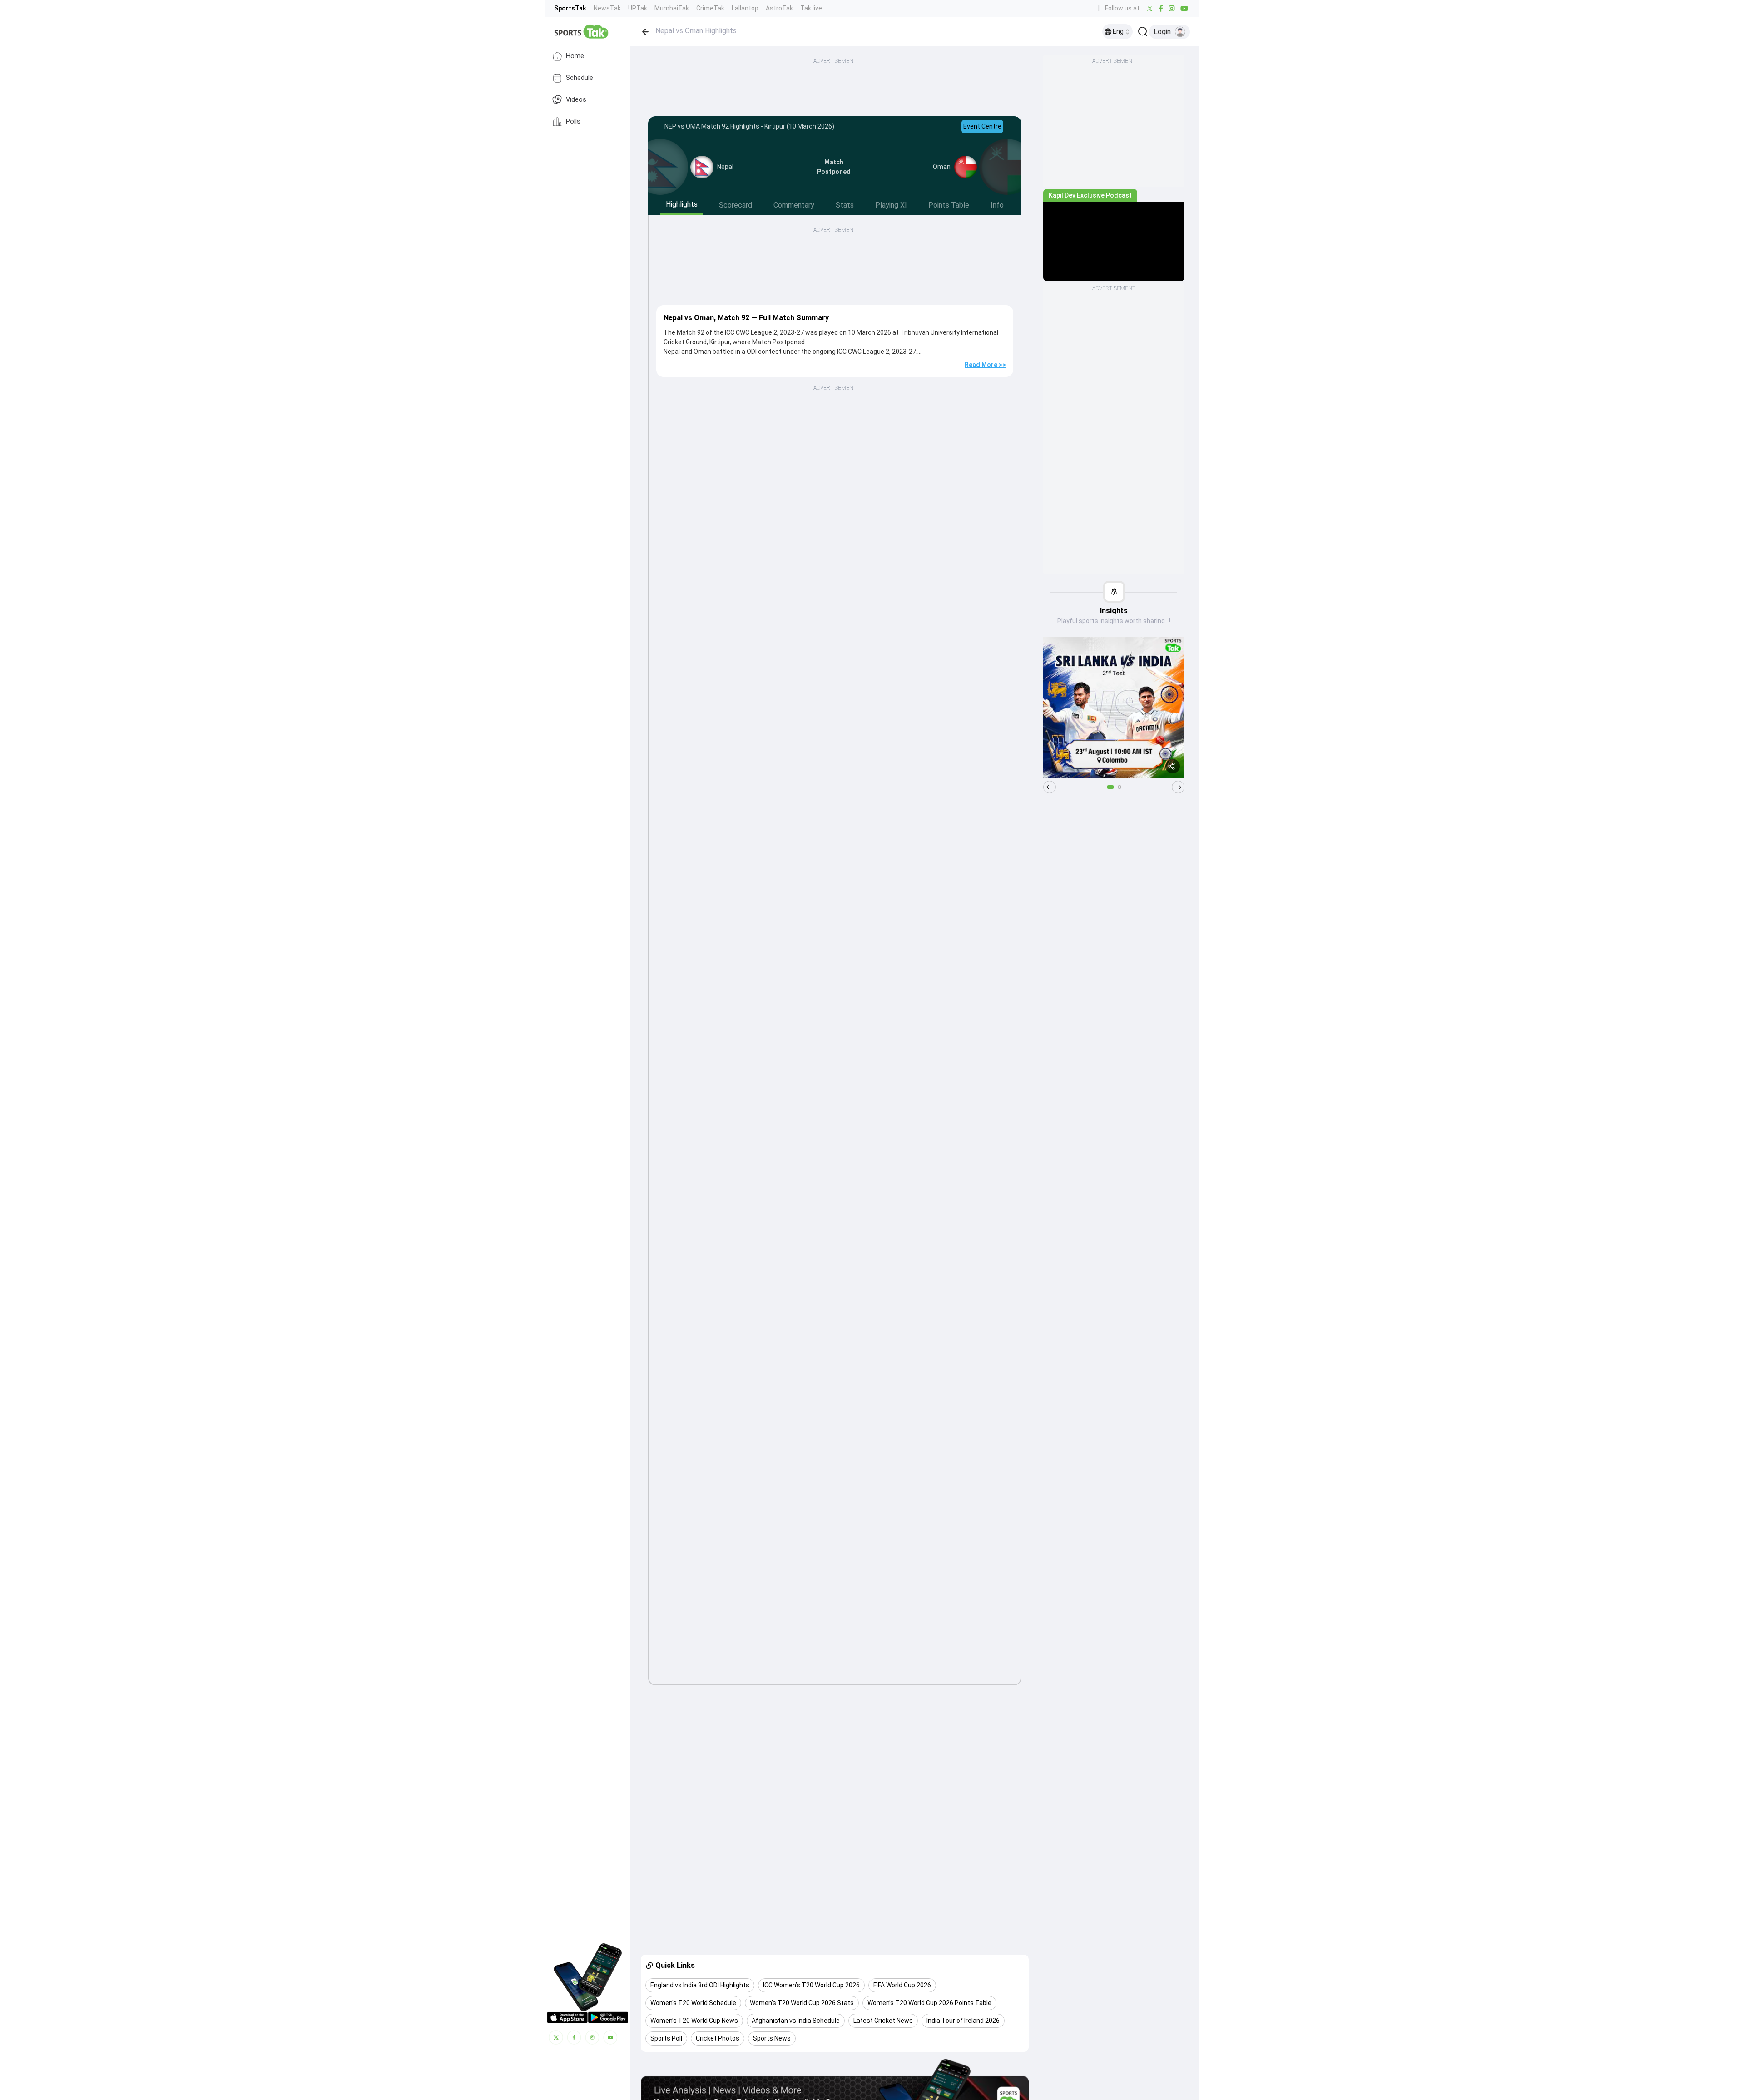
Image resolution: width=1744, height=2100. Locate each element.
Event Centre (982, 126)
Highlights (682, 204)
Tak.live (811, 8)
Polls (573, 121)
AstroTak (779, 8)
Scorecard (736, 205)
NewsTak (607, 8)
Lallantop (745, 8)
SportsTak (570, 8)
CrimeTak (710, 8)
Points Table (949, 205)
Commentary (794, 205)
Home (575, 56)
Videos (576, 100)
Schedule (580, 78)
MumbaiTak (672, 8)
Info (997, 205)
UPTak (638, 8)
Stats (845, 205)
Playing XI (891, 205)
